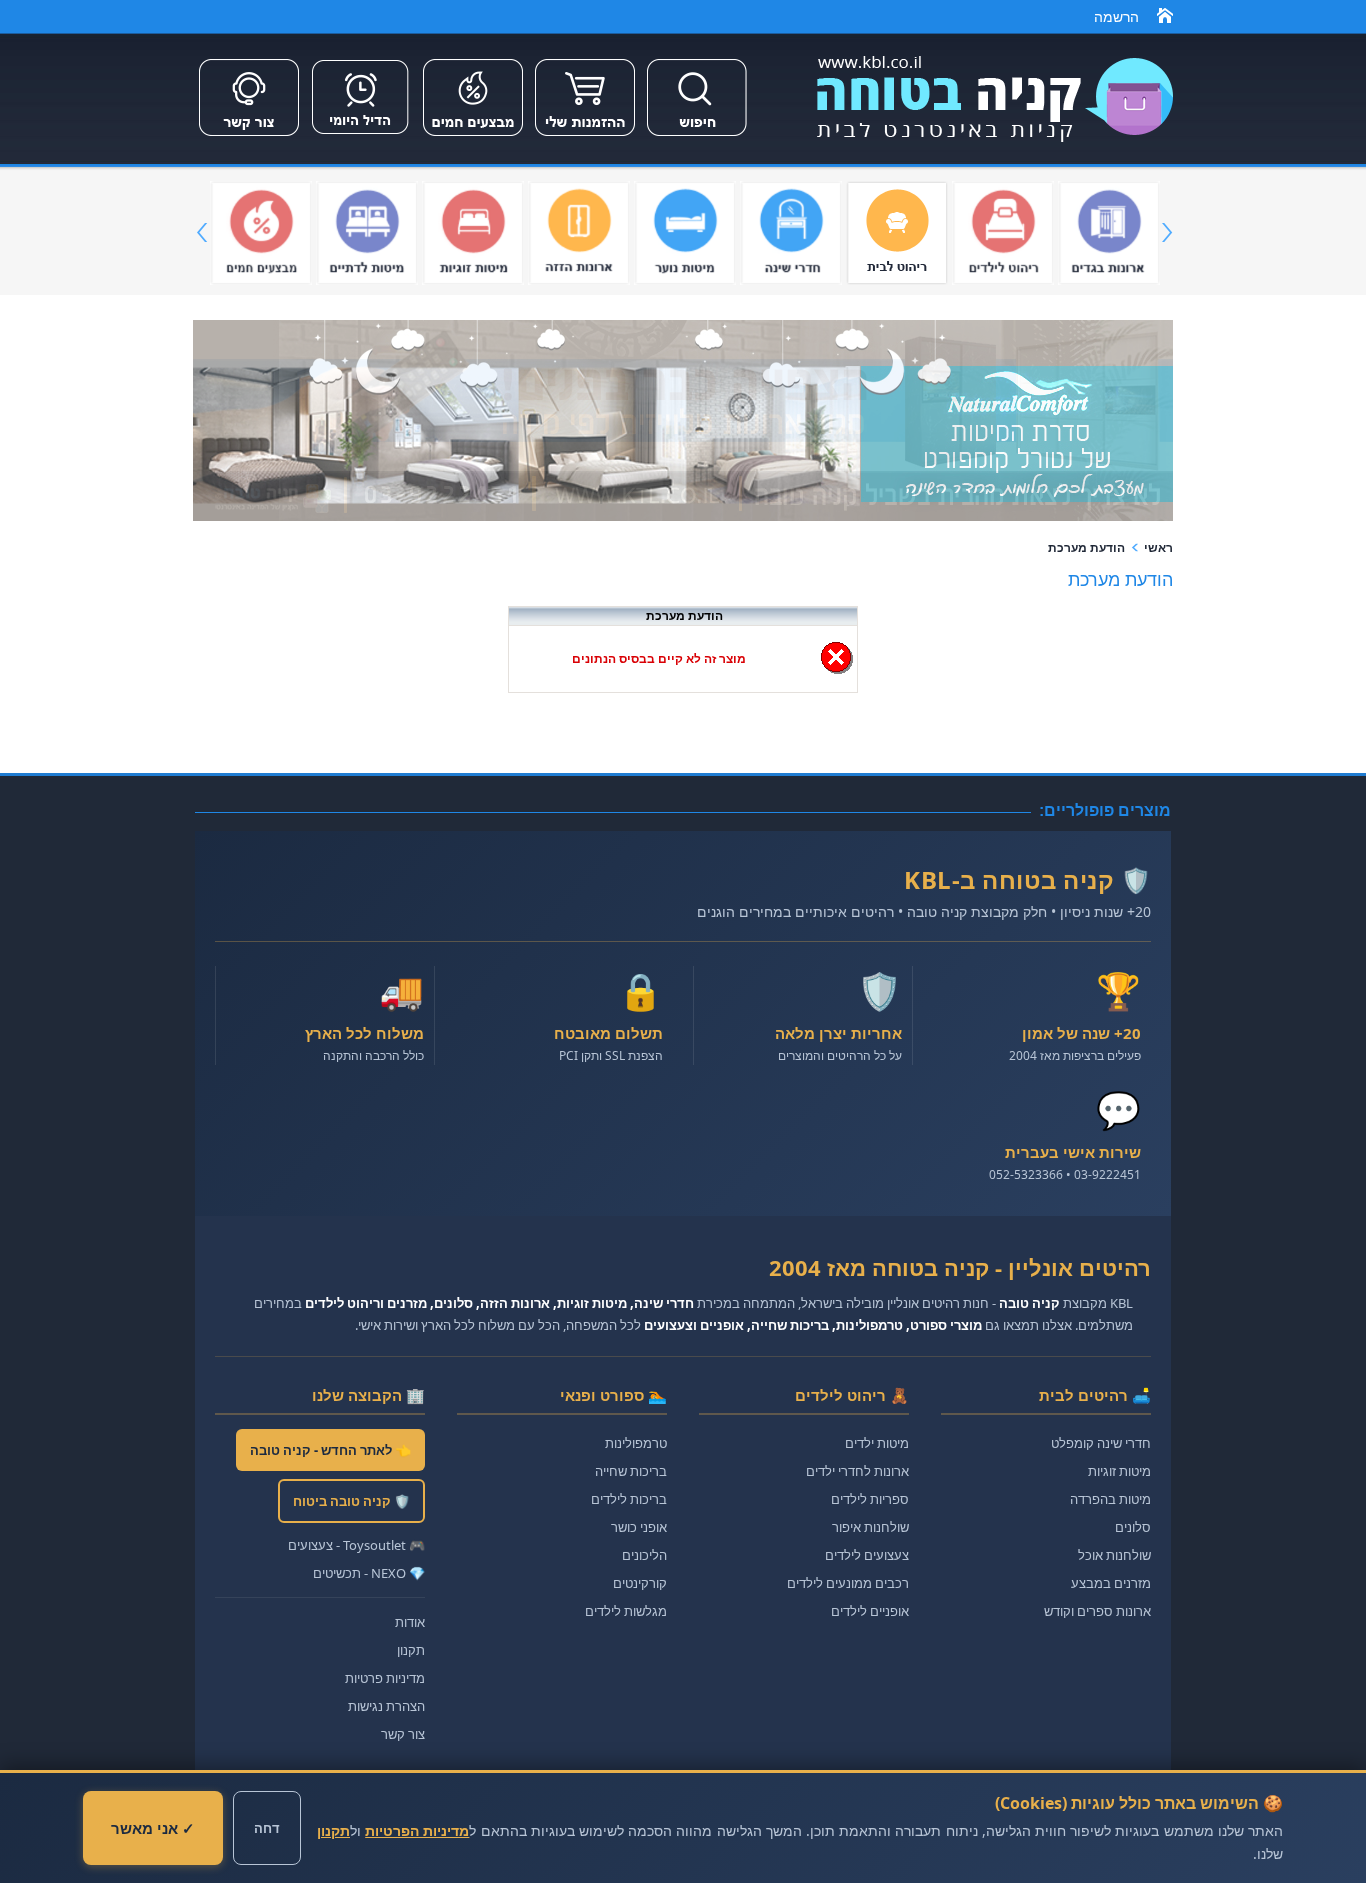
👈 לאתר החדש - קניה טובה (330, 1450)
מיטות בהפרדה (1110, 1499)
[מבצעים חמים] (473, 138)
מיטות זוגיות (1119, 1471)
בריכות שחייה (631, 1471)
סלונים (1133, 1527)
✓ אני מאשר (153, 1828)
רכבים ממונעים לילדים (848, 1583)
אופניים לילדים (870, 1611)
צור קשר (403, 1734)
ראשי (1158, 548)
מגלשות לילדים (626, 1611)
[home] (1165, 19)
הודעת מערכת (1086, 548)
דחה (267, 1828)
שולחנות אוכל (1114, 1555)
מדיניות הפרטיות (417, 1830)
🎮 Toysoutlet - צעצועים (356, 1545)
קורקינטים (640, 1583)
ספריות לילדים (870, 1499)
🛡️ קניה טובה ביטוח (351, 1501)
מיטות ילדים (877, 1443)
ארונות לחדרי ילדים (857, 1471)
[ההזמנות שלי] (585, 138)
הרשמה (1116, 17)
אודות (410, 1622)
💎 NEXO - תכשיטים (369, 1573)
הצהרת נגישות (386, 1706)
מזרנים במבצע (1111, 1583)
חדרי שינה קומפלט (1101, 1443)
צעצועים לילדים (867, 1555)
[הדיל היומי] (361, 138)
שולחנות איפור (870, 1527)
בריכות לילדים (629, 1499)
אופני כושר (639, 1527)
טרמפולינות (636, 1443)
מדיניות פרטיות (385, 1678)
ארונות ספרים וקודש (1097, 1611)
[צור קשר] (249, 138)
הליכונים (644, 1555)
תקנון (411, 1650)
